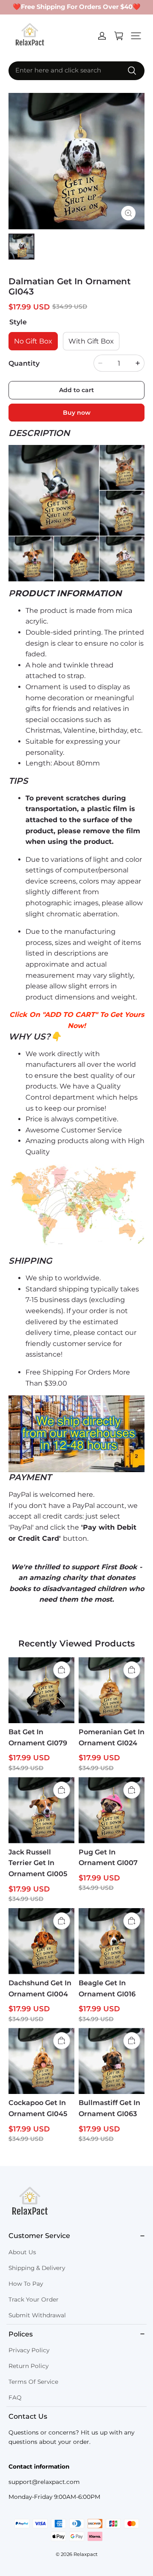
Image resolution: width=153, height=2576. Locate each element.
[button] (136, 36)
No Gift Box (33, 341)
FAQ (15, 2397)
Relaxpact (86, 2554)
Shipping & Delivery (37, 2268)
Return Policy (28, 2366)
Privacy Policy (29, 2350)
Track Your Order (34, 2299)
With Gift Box (91, 341)
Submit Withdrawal (37, 2315)
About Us (22, 2252)
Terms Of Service (33, 2382)
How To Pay (26, 2284)
